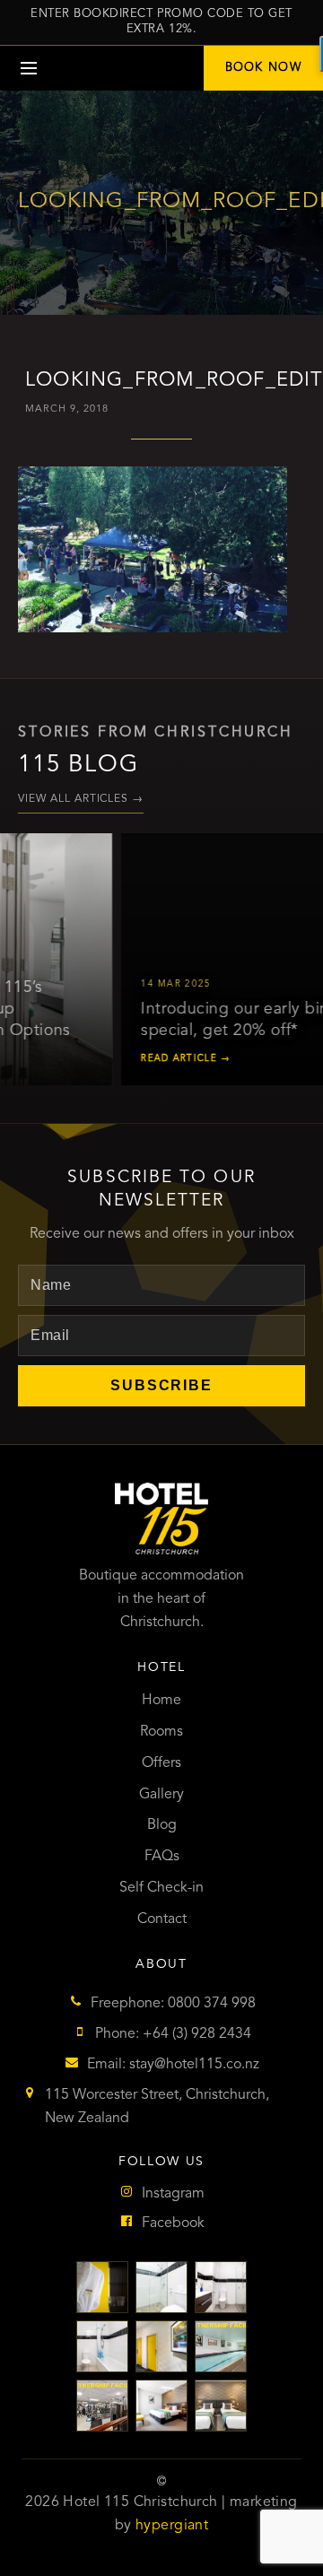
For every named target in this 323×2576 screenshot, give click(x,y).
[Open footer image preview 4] (102, 2346)
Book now (263, 68)
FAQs (162, 1857)
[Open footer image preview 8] (161, 2406)
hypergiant (172, 2526)
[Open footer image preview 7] (102, 2406)
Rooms (161, 1732)
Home (161, 1701)
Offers (161, 1763)
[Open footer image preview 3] (221, 2287)
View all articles (81, 799)
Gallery (161, 1795)
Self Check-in (161, 1888)
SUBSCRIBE (161, 1385)
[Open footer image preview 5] (161, 2346)
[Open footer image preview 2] (161, 2287)
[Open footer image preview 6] (221, 2346)
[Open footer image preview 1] (102, 2287)
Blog (162, 1825)
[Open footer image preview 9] (221, 2406)
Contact (162, 1919)
